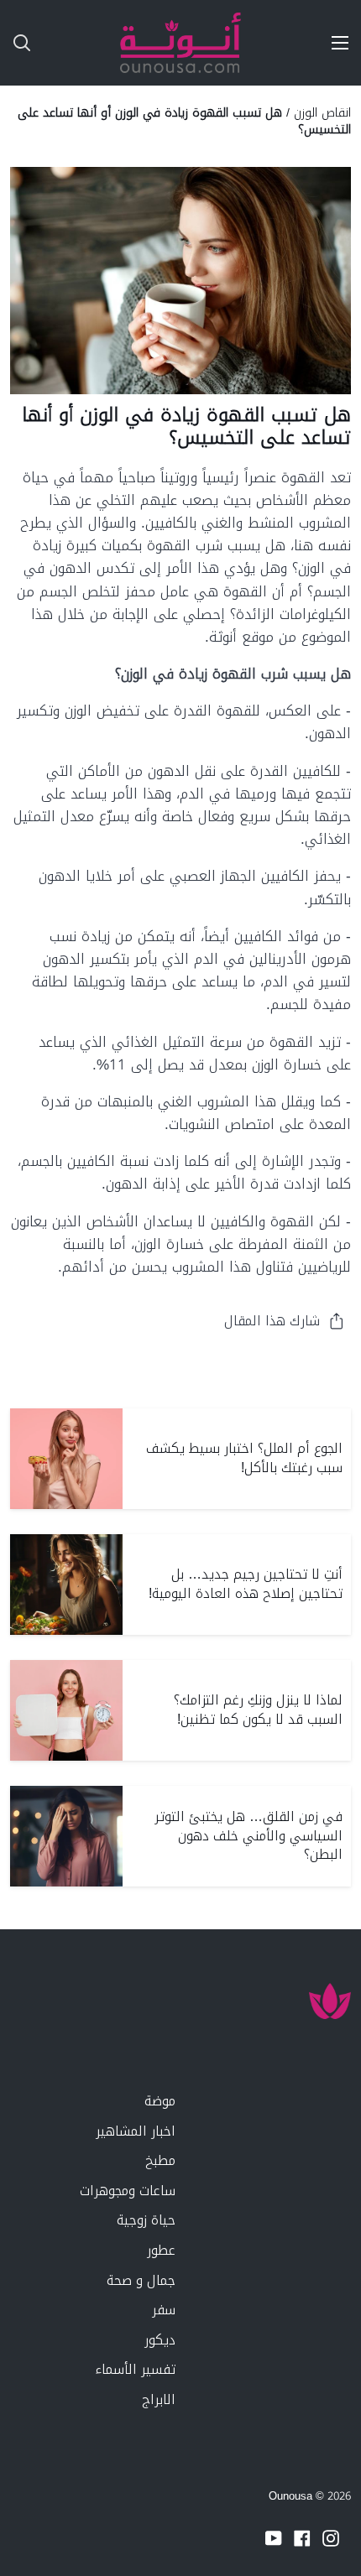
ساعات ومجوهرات (128, 2191)
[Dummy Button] (91, 43)
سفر (164, 2310)
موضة (160, 2101)
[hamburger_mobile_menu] (334, 43)
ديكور (160, 2340)
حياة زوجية (146, 2220)
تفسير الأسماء (135, 2369)
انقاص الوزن (322, 112)
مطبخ (160, 2160)
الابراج (159, 2399)
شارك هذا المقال (272, 1321)
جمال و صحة (141, 2280)
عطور (161, 2250)
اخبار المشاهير (136, 2131)
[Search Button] (15, 43)
